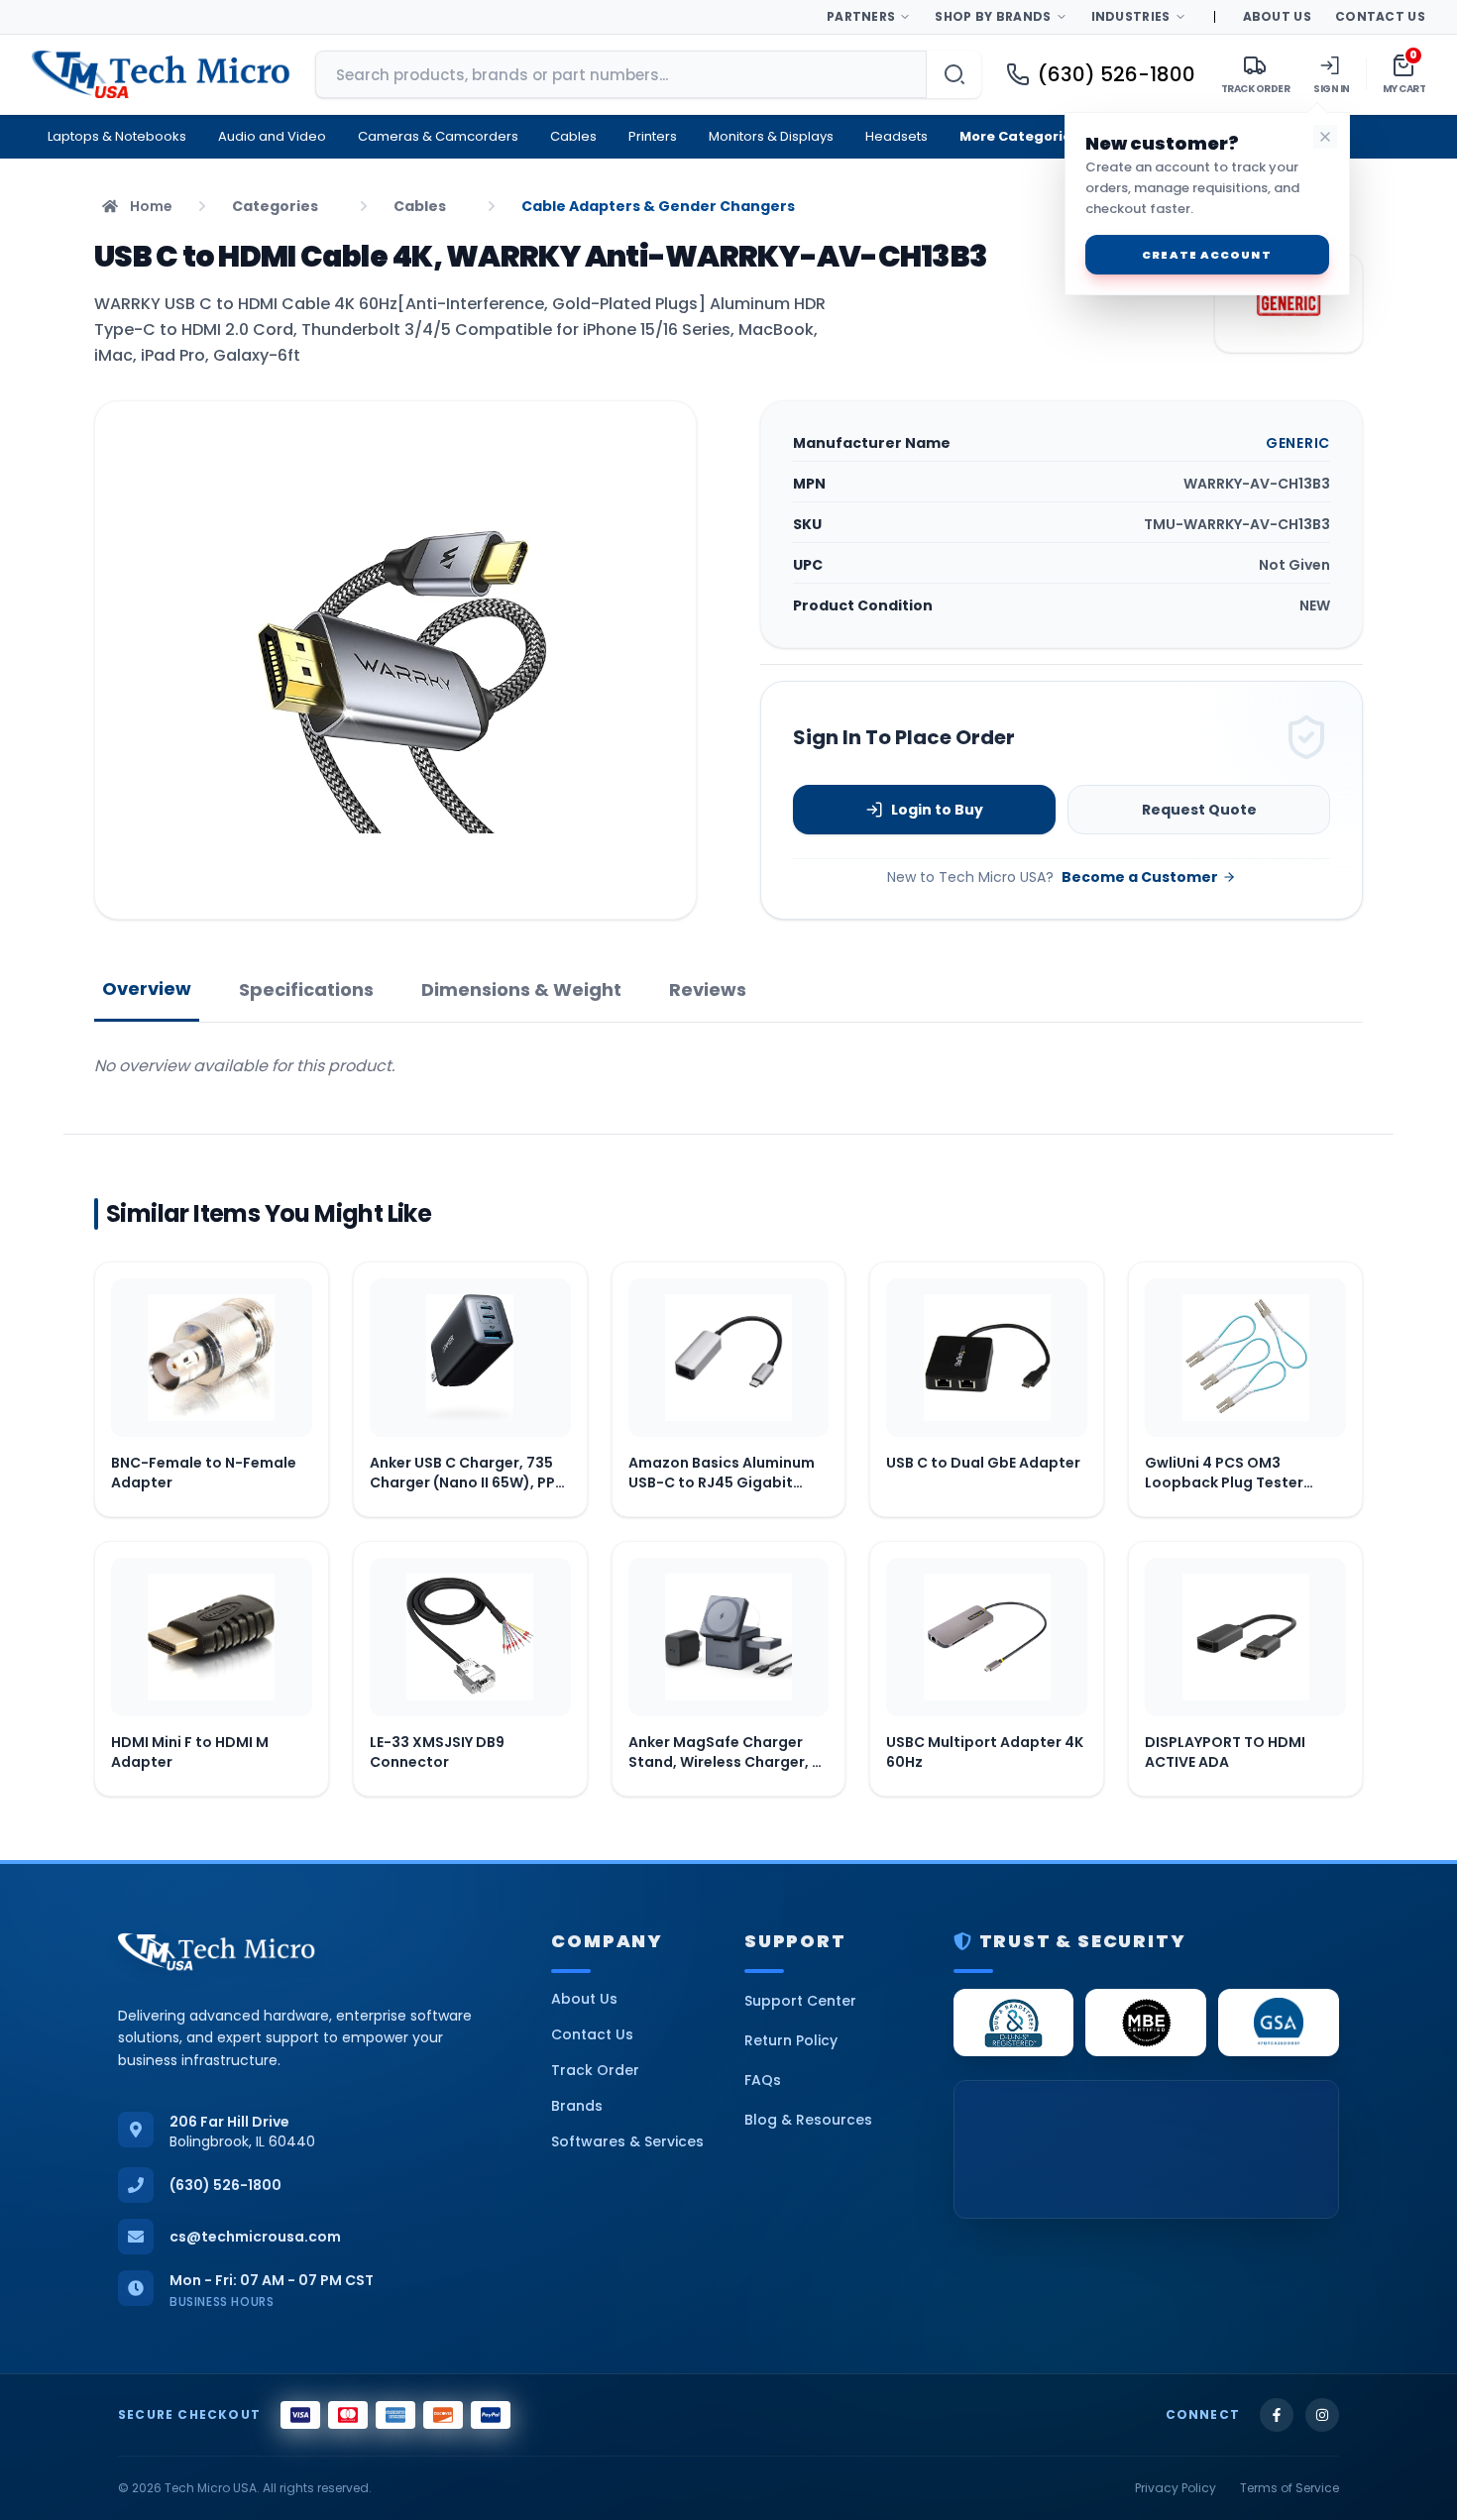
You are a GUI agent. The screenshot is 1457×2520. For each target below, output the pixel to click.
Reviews (708, 989)
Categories (275, 206)
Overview (147, 988)
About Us (1277, 16)
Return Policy (791, 2040)
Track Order (595, 2070)
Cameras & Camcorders (438, 136)
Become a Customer (1140, 877)
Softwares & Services (627, 2141)
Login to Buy (937, 810)
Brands (577, 2106)
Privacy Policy (1176, 2488)
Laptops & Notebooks (117, 136)
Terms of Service (1289, 2488)
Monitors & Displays (771, 136)
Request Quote (1199, 810)
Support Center (800, 2001)
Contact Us (1380, 16)
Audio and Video (272, 136)
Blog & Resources (808, 2120)
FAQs (763, 2080)
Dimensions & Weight (521, 989)
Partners (861, 16)
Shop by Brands (993, 16)
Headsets (897, 136)
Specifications (306, 989)
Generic (1298, 443)
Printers (653, 136)
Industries (1131, 16)
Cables (573, 136)
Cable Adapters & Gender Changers (658, 206)
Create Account (1206, 255)
